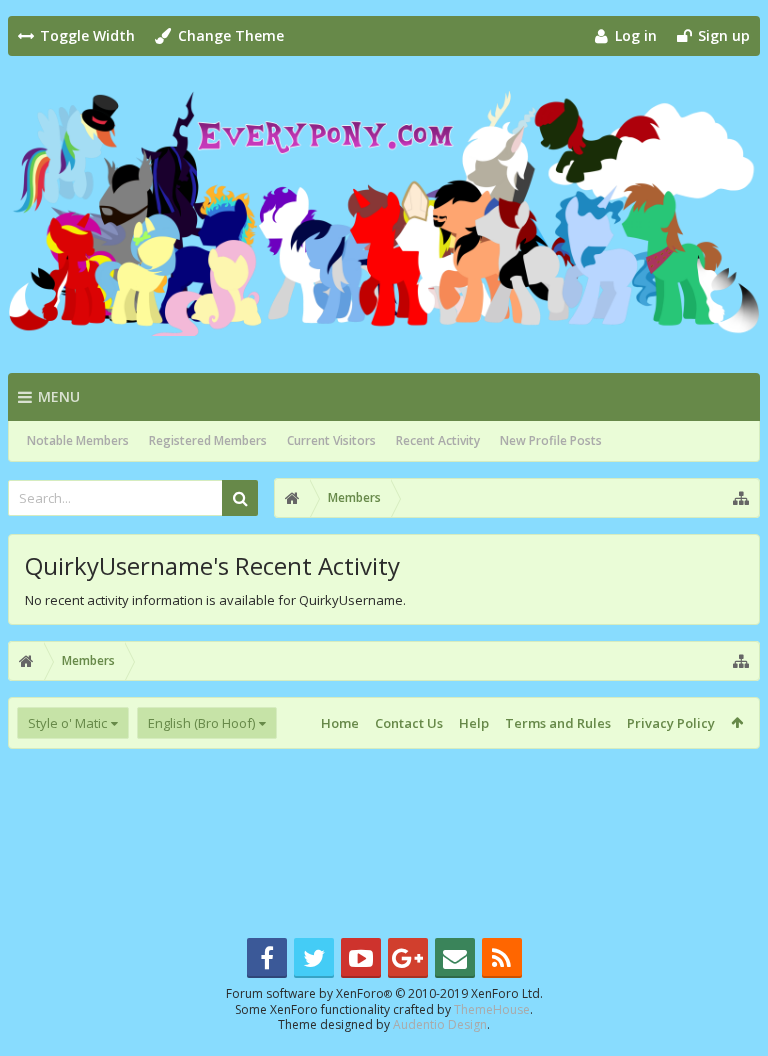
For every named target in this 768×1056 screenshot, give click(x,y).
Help (474, 723)
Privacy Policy (671, 723)
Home (340, 723)
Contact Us (409, 723)
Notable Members (78, 440)
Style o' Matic (67, 723)
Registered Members (208, 440)
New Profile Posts (551, 440)
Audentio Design (440, 1024)
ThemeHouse (492, 1009)
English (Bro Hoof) (201, 723)
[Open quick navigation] (741, 498)
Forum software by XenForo (384, 993)
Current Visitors (331, 440)
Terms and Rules (558, 723)
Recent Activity (438, 440)
